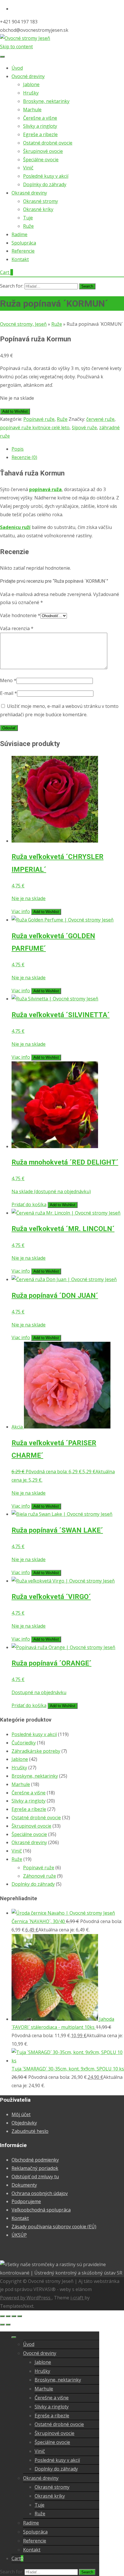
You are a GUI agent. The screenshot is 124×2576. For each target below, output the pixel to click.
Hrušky (31, 93)
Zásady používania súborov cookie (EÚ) (54, 2227)
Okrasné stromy (41, 201)
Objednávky (24, 2123)
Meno (8, 680)
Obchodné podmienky (35, 2160)
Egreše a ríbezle (40, 134)
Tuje (28, 218)
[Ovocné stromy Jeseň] (25, 38)
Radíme (19, 234)
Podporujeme (26, 2201)
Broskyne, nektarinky (46, 101)
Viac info (21, 911)
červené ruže (100, 419)
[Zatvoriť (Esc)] (20, 2316)
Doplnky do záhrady (45, 184)
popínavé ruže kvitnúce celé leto (35, 428)
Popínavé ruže (39, 419)
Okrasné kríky (38, 209)
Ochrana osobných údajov (40, 2193)
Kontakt (20, 259)
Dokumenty (24, 2185)
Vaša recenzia (17, 628)
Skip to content (16, 47)
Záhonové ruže (40, 1876)
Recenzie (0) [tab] (24, 457)
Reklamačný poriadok (35, 2168)
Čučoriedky (24, 1743)
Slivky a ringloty (40, 126)
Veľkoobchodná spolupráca (41, 2210)
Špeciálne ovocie (41, 160)
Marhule (32, 110)
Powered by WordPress (26, 2298)
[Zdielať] (14, 2316)
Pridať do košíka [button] (29, 1204)
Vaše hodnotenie (20, 615)
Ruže (28, 226)
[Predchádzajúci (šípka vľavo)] (2, 2325)
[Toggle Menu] (2, 57)
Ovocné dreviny (28, 76)
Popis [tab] (18, 449)
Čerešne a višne (40, 118)
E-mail (9, 693)
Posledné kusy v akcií (46, 176)
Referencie (23, 251)
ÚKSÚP (19, 2235)
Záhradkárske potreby (36, 1751)
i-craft (77, 2298)
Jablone (31, 84)
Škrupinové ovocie (43, 151)
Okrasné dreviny (29, 193)
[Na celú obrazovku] (8, 2316)
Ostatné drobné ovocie (48, 143)
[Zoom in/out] (2, 2316)
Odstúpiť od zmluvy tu (35, 2177)
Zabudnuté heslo (30, 2131)
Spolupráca (24, 243)
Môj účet (21, 2114)
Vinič (28, 168)
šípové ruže (84, 428)
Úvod (17, 68)
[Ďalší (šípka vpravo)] (8, 2325)
